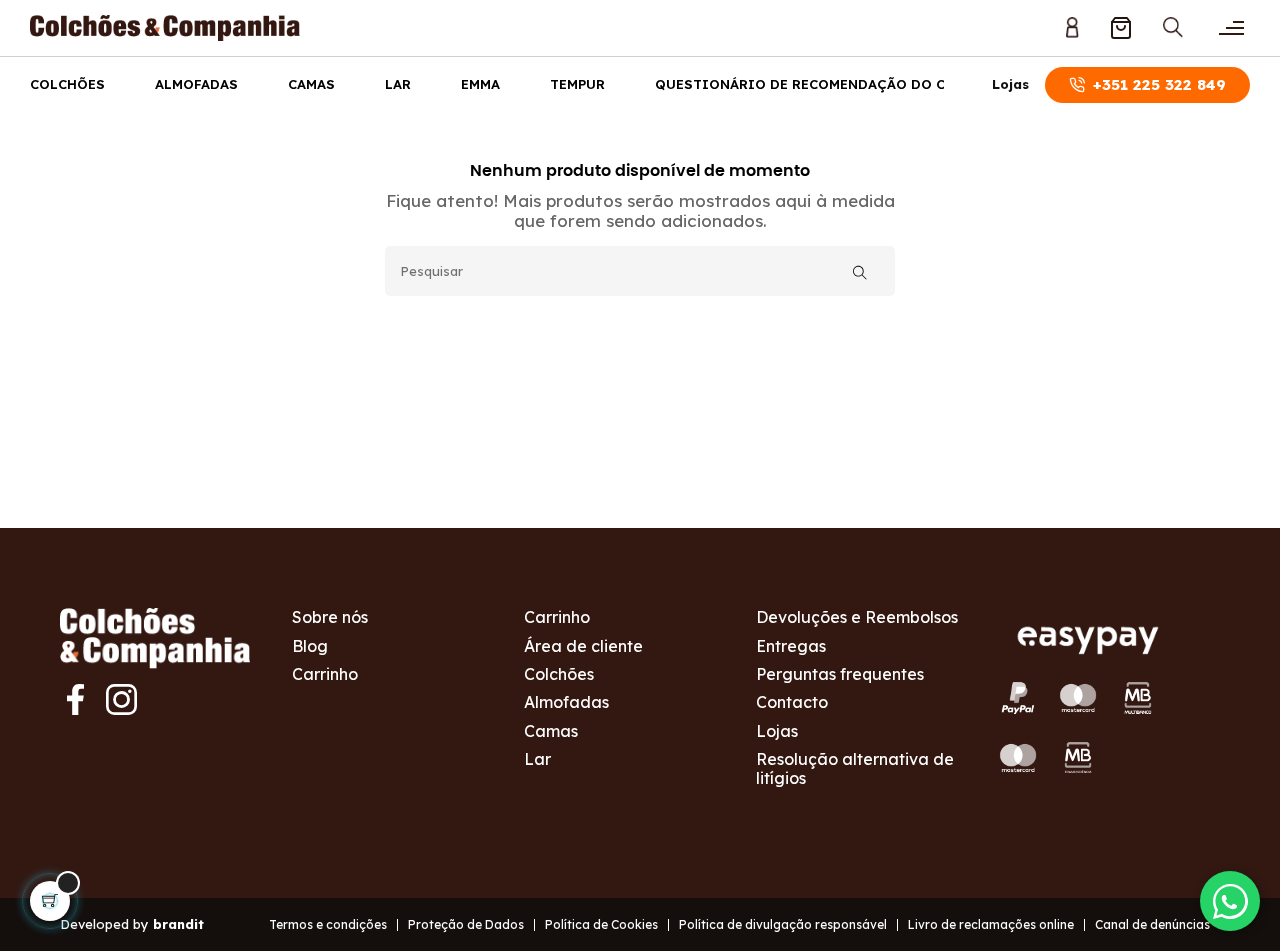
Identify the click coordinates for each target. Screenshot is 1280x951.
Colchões (67, 84)
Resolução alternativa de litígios (855, 768)
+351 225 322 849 (1159, 84)
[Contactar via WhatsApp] (1230, 901)
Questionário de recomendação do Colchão (829, 84)
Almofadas (196, 84)
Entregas (791, 646)
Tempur (577, 84)
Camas (311, 84)
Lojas (1010, 84)
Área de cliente (583, 646)
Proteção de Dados (466, 924)
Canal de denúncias (1152, 924)
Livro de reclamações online (991, 924)
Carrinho (325, 674)
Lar (398, 84)
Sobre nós (330, 617)
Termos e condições (328, 924)
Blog (310, 646)
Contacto (792, 702)
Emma (480, 84)
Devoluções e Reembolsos (857, 617)
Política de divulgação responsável (783, 924)
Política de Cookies (601, 924)
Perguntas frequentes (840, 674)
